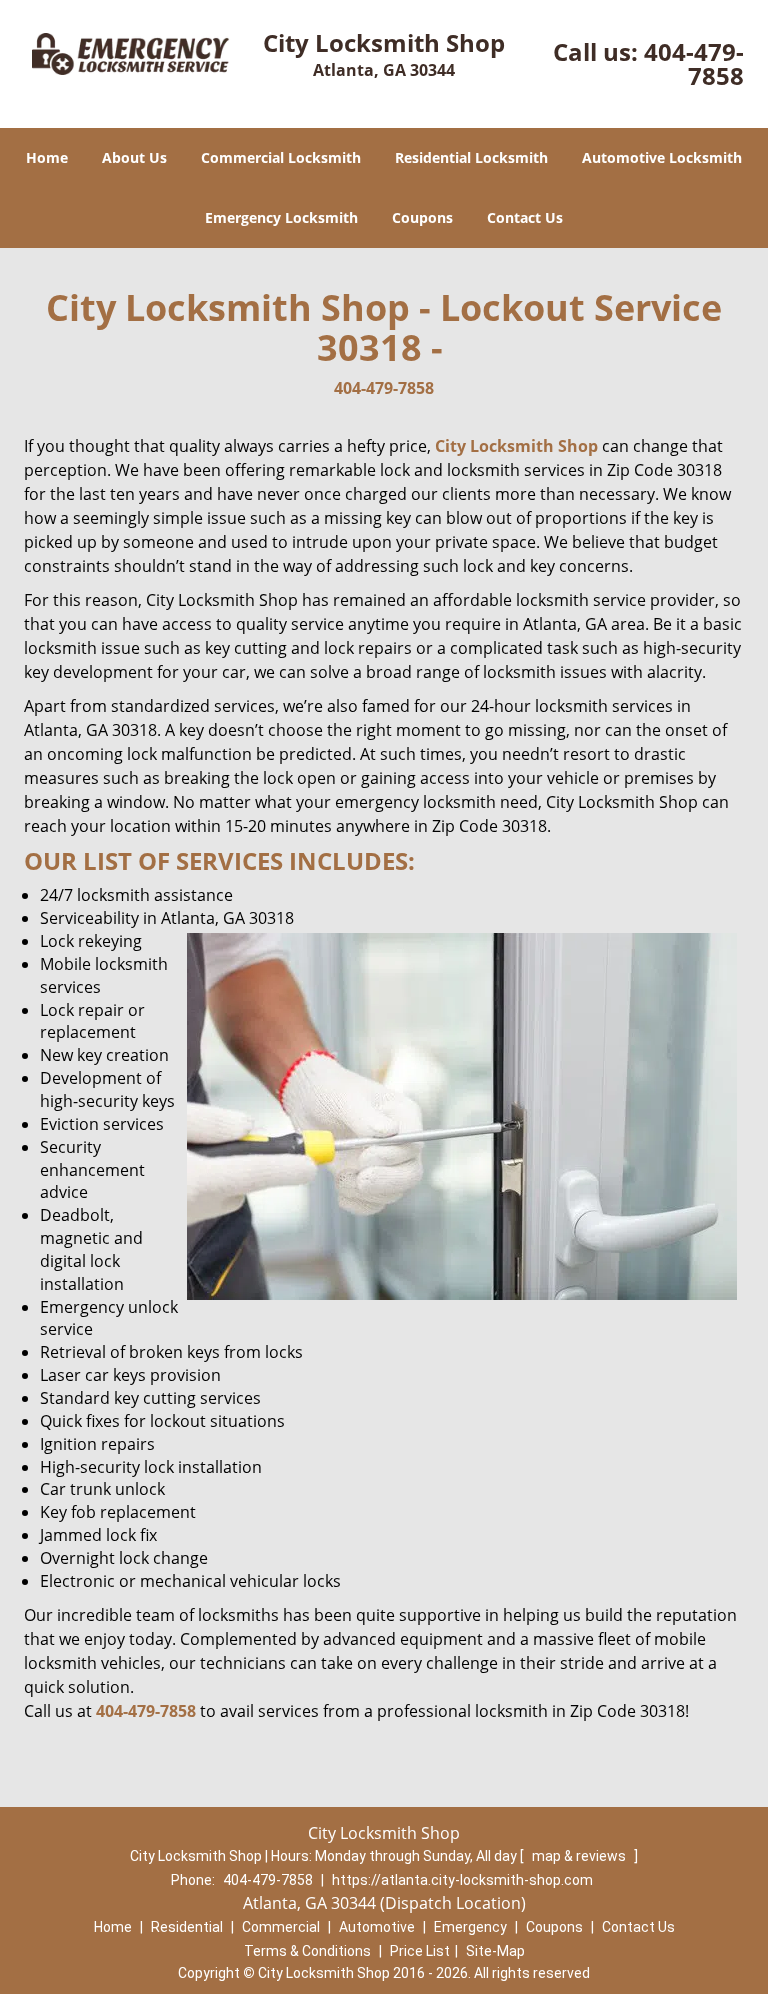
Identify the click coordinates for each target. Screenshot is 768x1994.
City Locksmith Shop (516, 446)
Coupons (422, 217)
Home (47, 157)
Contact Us (525, 217)
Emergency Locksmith (281, 217)
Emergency (470, 1927)
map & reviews (580, 1856)
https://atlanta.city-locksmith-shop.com (462, 1880)
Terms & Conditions (307, 1951)
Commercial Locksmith (281, 157)
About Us (134, 157)
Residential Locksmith (471, 157)
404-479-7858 (694, 63)
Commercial (281, 1927)
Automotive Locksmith (662, 157)
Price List (420, 1951)
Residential (187, 1927)
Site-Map (495, 1951)
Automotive (377, 1927)
